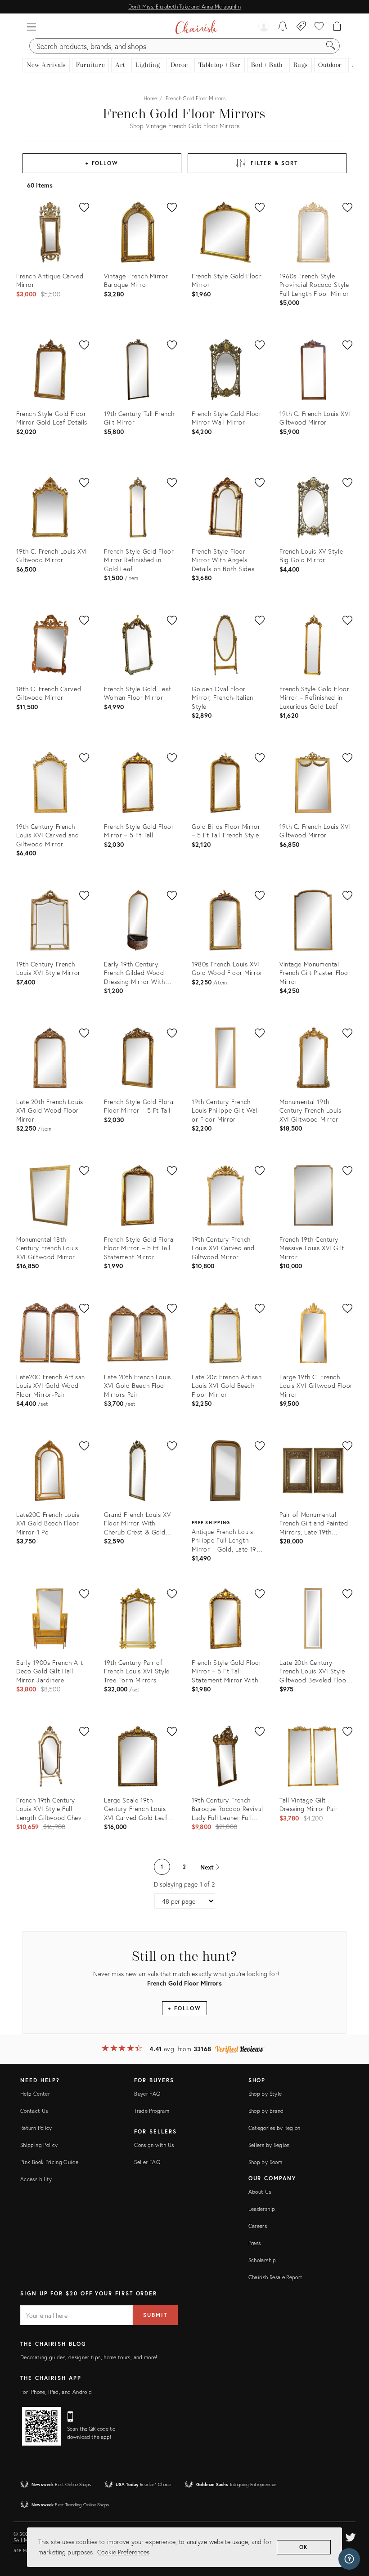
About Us (260, 2192)
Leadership (262, 2209)
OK (304, 2547)
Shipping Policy (39, 2145)
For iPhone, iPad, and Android (56, 2392)
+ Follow (102, 163)
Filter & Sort (274, 163)
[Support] (349, 2559)
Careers (258, 2226)
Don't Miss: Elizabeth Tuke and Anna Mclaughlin (184, 7)
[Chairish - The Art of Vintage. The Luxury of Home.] (196, 27)
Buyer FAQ (147, 2094)
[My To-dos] (283, 27)
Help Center (35, 2094)
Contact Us (34, 2111)
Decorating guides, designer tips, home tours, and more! (89, 2357)
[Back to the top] (351, 2529)
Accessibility (36, 2179)
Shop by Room (265, 2162)
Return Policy (36, 2128)
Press (255, 2243)
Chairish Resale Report (276, 2277)
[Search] (331, 46)
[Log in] (264, 27)
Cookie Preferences (123, 2552)
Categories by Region (274, 2128)
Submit (155, 2315)
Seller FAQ (147, 2162)
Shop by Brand (266, 2111)
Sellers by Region (269, 2145)
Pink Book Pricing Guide (49, 2162)
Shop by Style (265, 2094)
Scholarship (262, 2260)
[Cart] (337, 27)
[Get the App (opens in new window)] (41, 2426)
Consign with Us (154, 2145)
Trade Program (152, 2111)
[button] (31, 27)
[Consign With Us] (301, 27)
